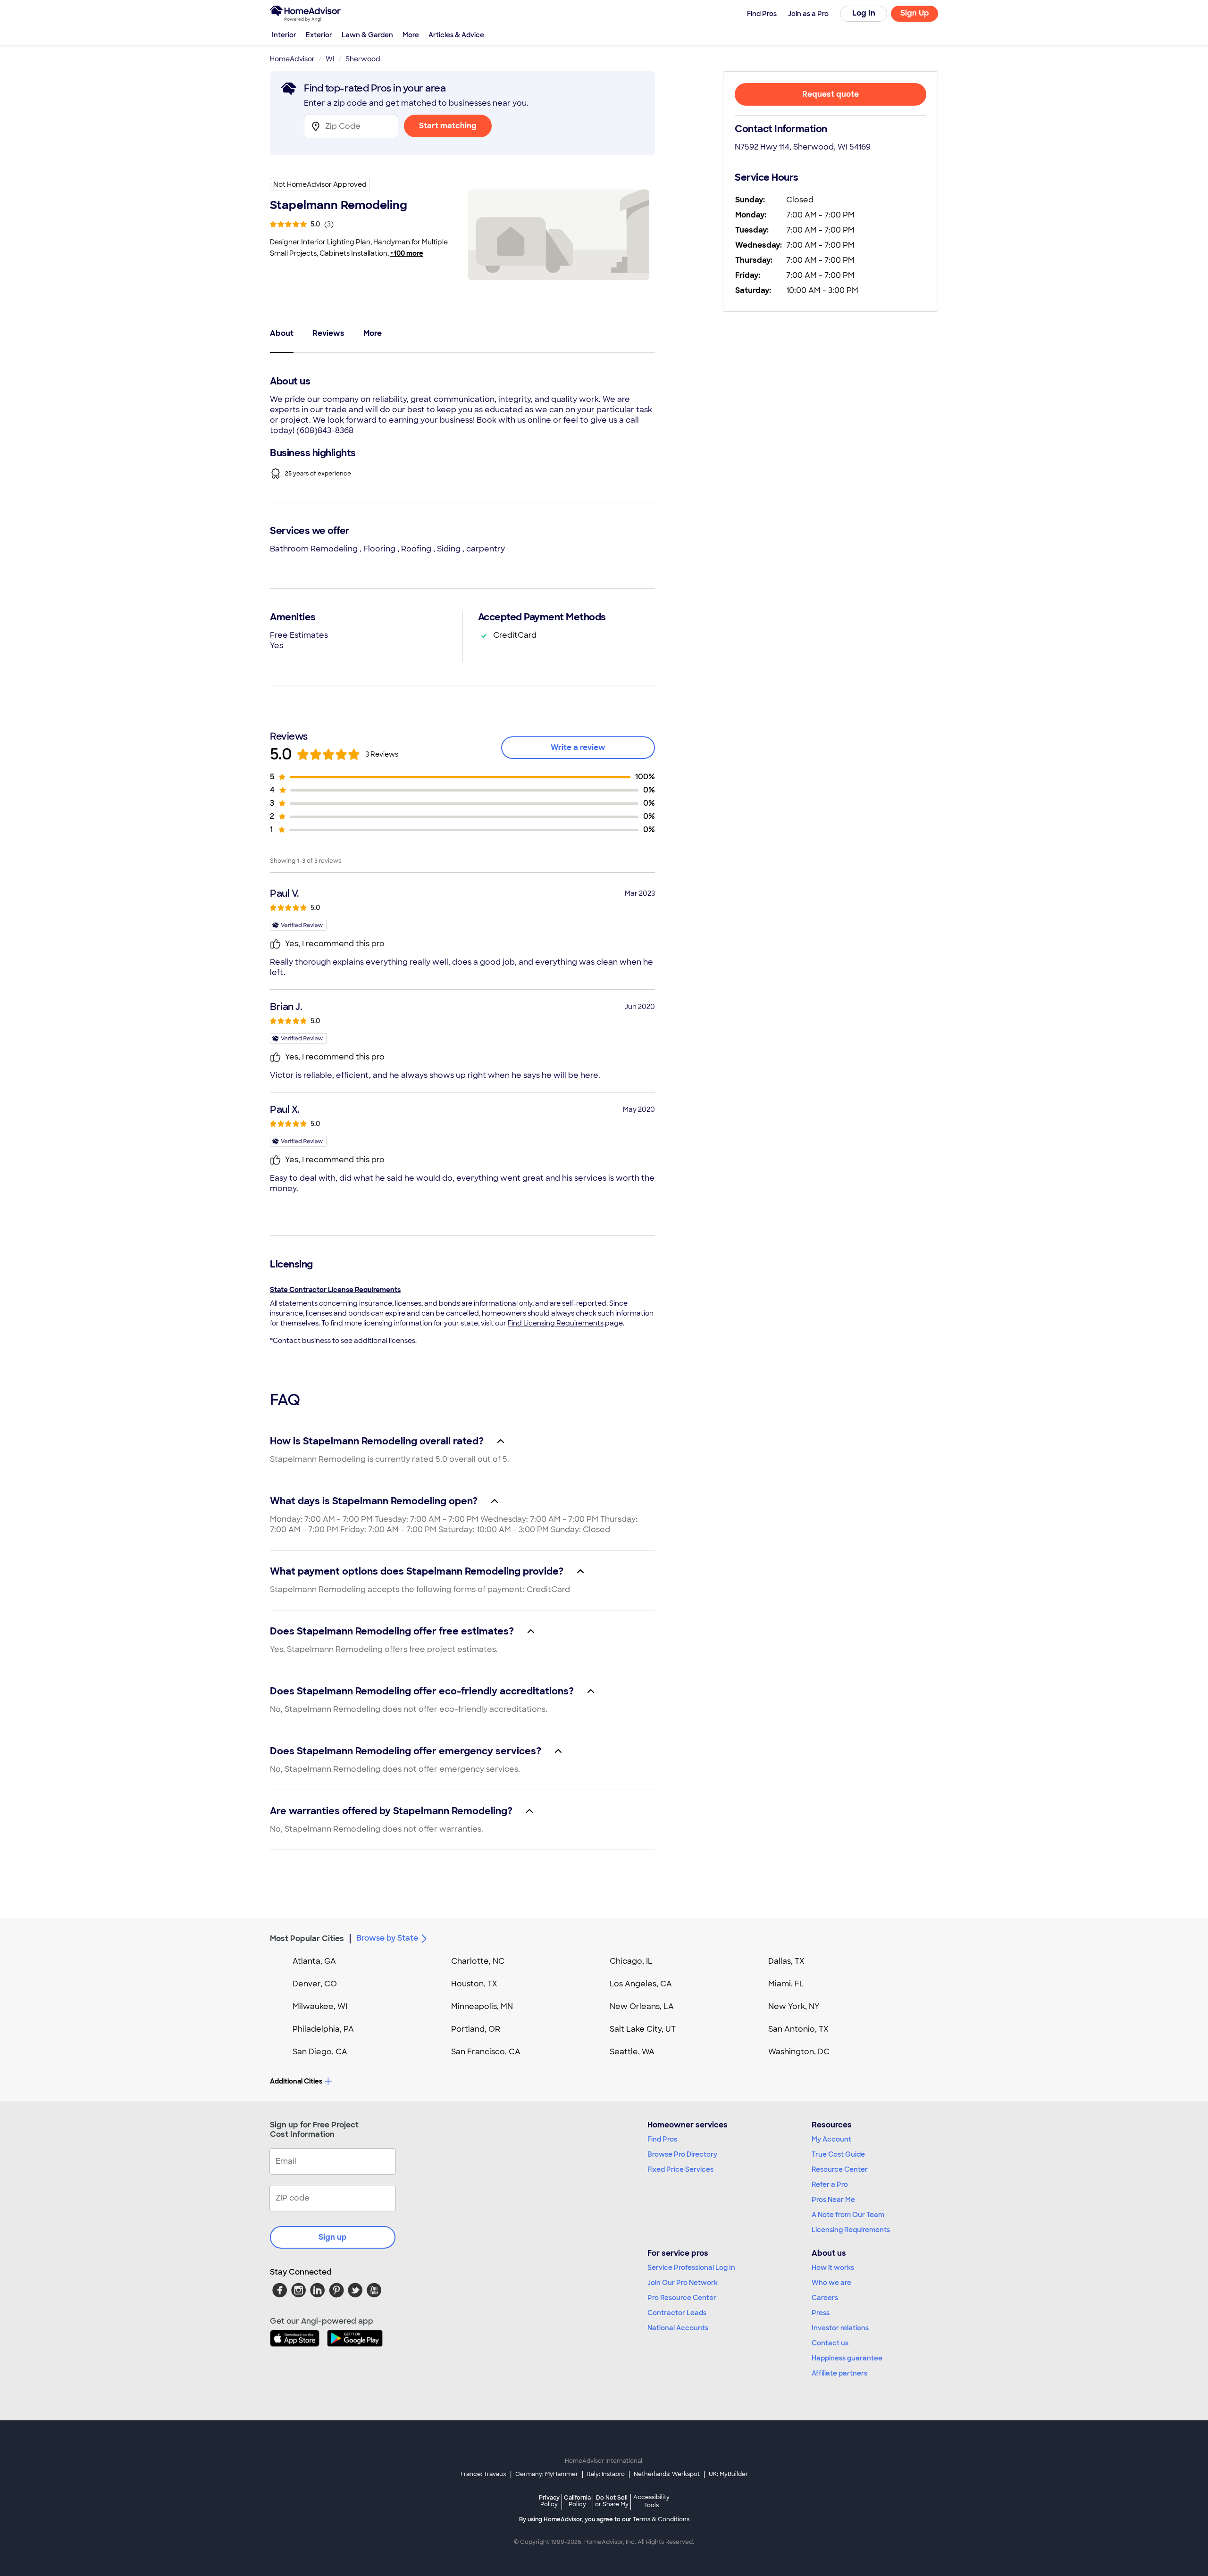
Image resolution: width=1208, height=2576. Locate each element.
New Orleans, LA (642, 2006)
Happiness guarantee (847, 2358)
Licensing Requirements (851, 2230)
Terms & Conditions (661, 2519)
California (577, 2501)
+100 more (407, 253)
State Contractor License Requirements (335, 1290)
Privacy (549, 2501)
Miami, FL (786, 1984)
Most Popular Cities (307, 1938)
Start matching (448, 126)
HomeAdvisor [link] (292, 59)
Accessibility (651, 2501)
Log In (864, 13)
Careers (825, 2298)
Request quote (830, 94)
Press (821, 2313)
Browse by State (387, 1938)
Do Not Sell (612, 2501)
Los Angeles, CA (641, 1984)
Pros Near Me (833, 2200)
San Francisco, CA (486, 2052)
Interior (284, 35)
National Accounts (678, 2328)
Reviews (328, 333)
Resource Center (840, 2169)
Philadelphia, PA (323, 2029)
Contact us (830, 2343)
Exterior (319, 35)
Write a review (578, 747)
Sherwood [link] (363, 59)
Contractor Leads (677, 2313)
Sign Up (915, 13)
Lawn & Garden (367, 35)
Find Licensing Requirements (556, 1323)
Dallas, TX (786, 1961)
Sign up (333, 2237)
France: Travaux (483, 2474)
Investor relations (840, 2328)
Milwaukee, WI (320, 2006)
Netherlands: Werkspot (667, 2474)
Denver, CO (315, 1984)
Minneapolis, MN (482, 2006)
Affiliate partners (839, 2373)
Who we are (831, 2283)
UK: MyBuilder (728, 2474)
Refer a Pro (830, 2184)
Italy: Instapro (606, 2474)
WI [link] (330, 59)
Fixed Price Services (680, 2169)
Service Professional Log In (691, 2268)
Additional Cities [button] (296, 2081)
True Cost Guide (838, 2154)
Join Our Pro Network (683, 2283)
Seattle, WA (632, 2052)
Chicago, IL (631, 1961)
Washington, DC (799, 2052)
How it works (833, 2268)
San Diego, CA (320, 2052)
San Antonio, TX (798, 2029)
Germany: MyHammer (547, 2474)
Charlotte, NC (478, 1961)
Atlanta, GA (314, 1961)
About (282, 333)
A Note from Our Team (848, 2215)
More (411, 35)
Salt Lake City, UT (643, 2029)
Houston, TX (474, 1984)
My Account (831, 2139)
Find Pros (662, 2139)
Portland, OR (476, 2029)
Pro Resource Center (682, 2298)
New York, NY (794, 2006)
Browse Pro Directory (682, 2154)
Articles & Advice (456, 35)
